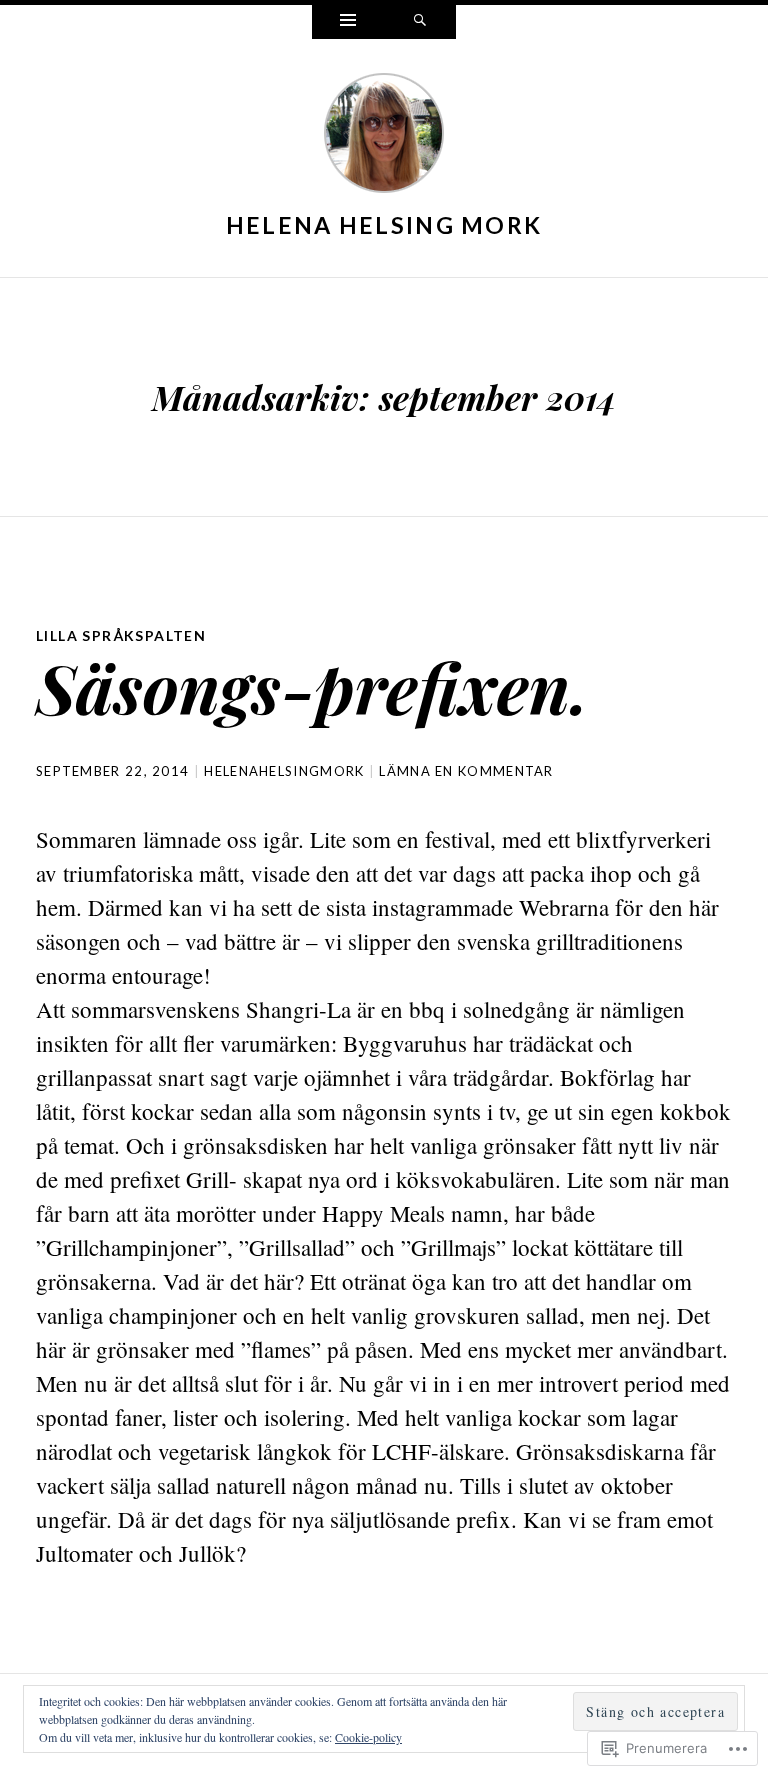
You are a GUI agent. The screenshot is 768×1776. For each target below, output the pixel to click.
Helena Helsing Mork (384, 225)
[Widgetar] (348, 22)
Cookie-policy (368, 1737)
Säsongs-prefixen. (312, 686)
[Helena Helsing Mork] (384, 137)
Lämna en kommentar (466, 771)
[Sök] (420, 22)
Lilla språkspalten (121, 635)
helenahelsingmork (284, 771)
